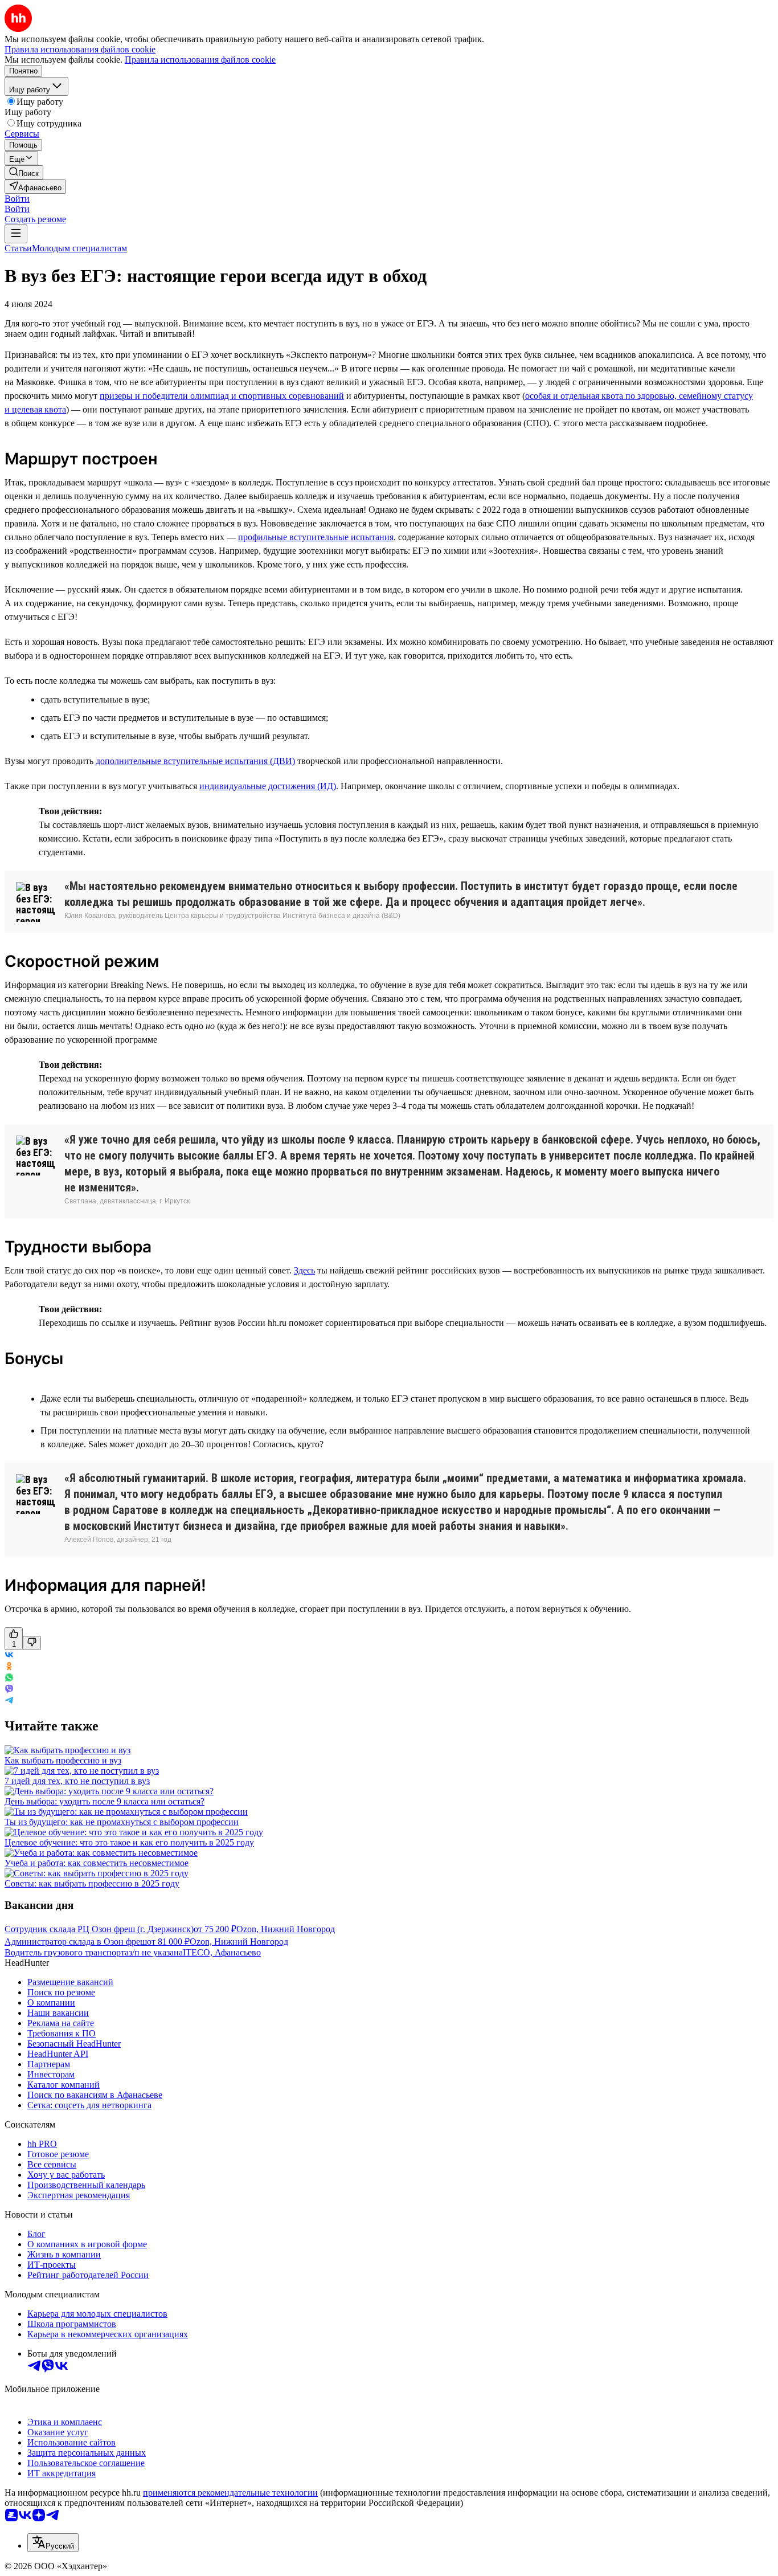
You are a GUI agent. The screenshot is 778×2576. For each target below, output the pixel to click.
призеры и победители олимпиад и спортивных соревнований (222, 396)
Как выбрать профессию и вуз (63, 1760)
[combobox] (53, 2543)
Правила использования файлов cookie (200, 60)
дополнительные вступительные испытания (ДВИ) (195, 761)
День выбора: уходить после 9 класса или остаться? (105, 1801)
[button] (17, 199)
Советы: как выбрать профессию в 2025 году (92, 1883)
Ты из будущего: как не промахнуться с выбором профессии (122, 1822)
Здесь (304, 1270)
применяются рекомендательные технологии (230, 2493)
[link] (24, 172)
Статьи (18, 248)
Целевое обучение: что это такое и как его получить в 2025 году (129, 1842)
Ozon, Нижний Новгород (286, 1929)
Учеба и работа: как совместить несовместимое (97, 1863)
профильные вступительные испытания (316, 537)
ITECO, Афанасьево (222, 1952)
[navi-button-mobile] (16, 234)
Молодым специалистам (79, 248)
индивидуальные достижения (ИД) (268, 786)
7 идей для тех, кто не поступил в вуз (77, 1781)
